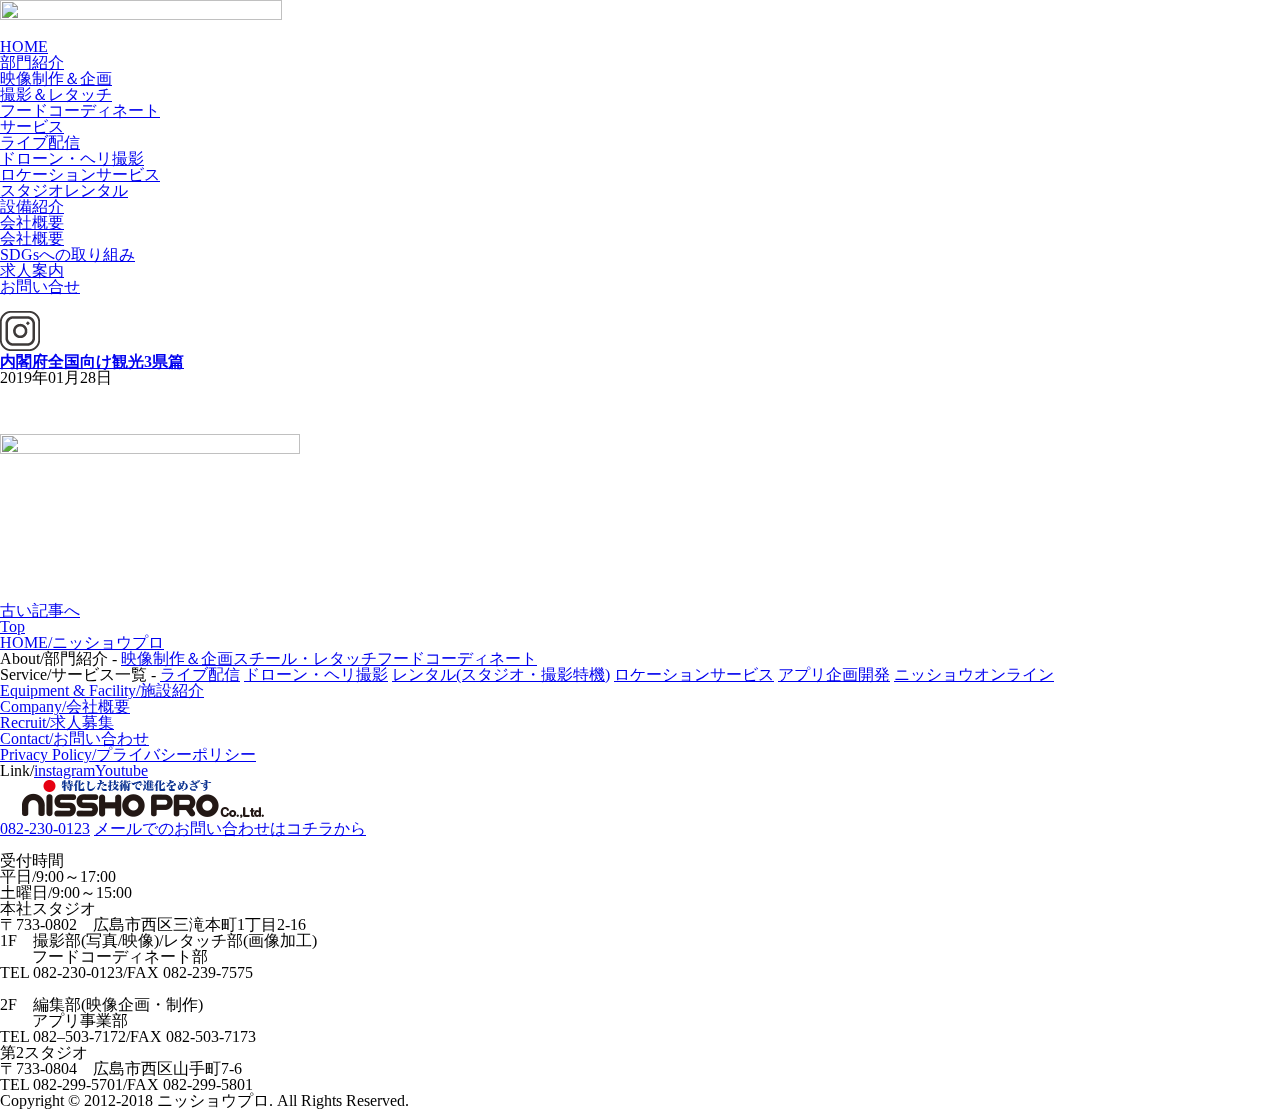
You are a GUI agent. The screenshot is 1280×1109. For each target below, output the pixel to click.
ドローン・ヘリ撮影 (72, 158)
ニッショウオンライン (974, 674)
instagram (64, 770)
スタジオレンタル (64, 190)
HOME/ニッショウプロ (82, 642)
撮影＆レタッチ (56, 94)
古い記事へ (40, 610)
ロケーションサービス (80, 174)
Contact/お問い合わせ (74, 738)
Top (12, 626)
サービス (32, 126)
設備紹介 (32, 206)
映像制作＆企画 (56, 78)
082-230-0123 (45, 828)
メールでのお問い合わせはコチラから (230, 828)
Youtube (121, 770)
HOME (24, 46)
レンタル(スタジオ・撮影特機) (501, 674)
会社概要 (32, 222)
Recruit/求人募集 (57, 722)
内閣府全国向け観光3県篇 (92, 361)
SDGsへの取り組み (67, 254)
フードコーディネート (80, 110)
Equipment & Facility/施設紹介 (102, 690)
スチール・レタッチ (305, 658)
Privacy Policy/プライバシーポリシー (128, 754)
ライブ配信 (40, 142)
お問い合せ (40, 286)
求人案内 (32, 270)
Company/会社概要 (65, 706)
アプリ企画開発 (834, 674)
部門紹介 (32, 62)
